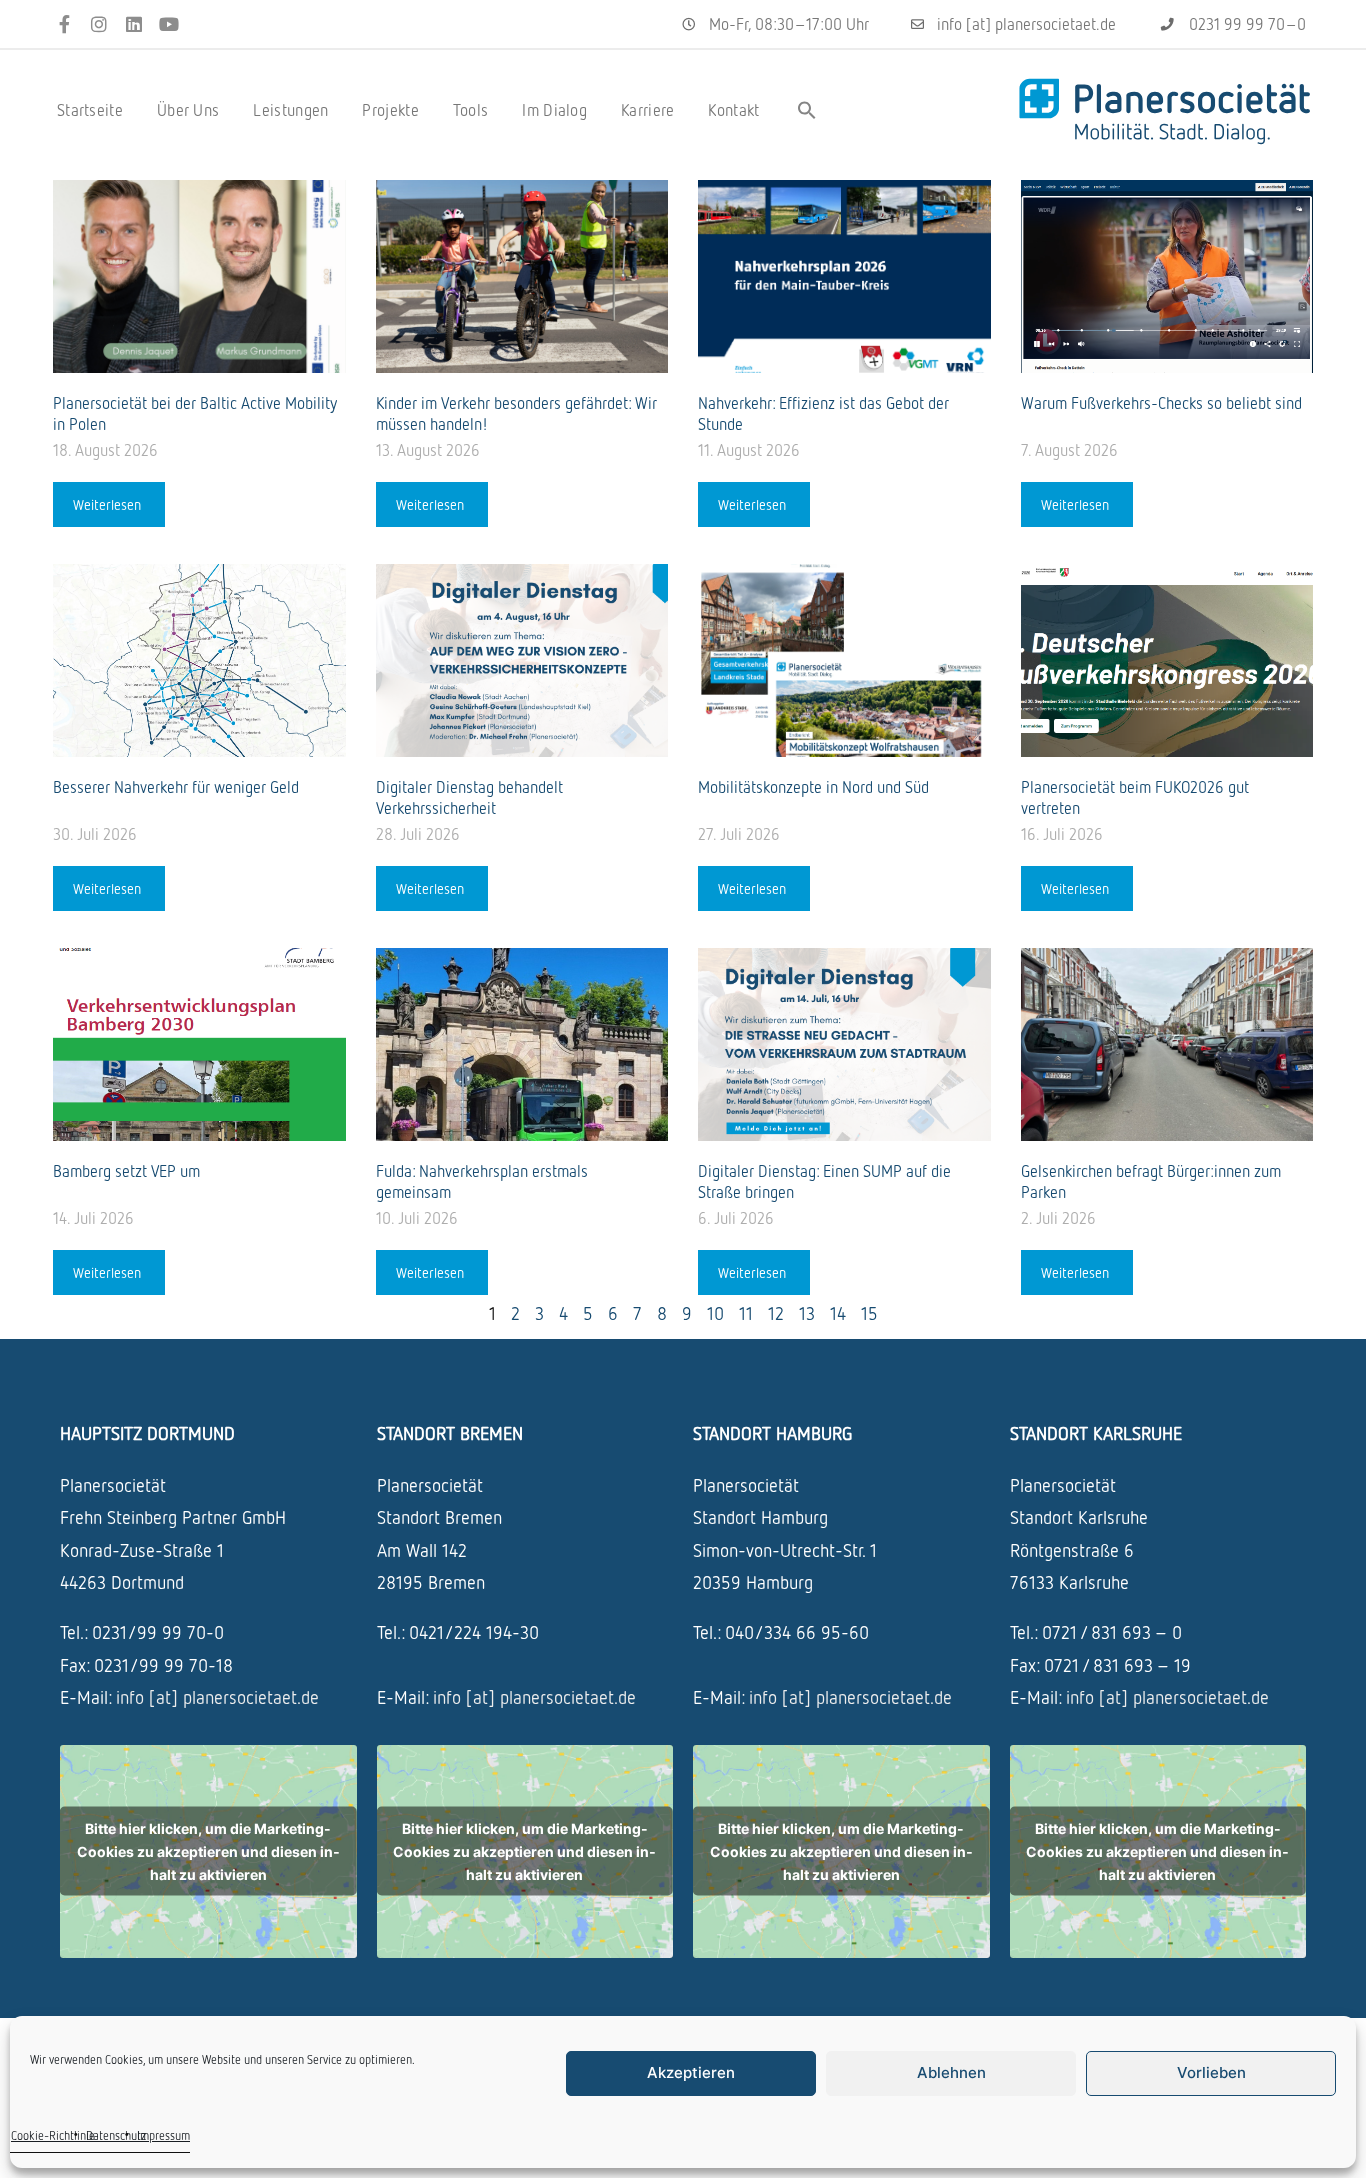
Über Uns (188, 110)
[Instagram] (99, 24)
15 (869, 1313)
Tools (471, 110)
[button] (807, 110)
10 (715, 1313)
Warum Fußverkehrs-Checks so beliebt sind (1163, 403)
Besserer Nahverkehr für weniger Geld (178, 787)
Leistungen (290, 110)
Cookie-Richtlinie (53, 2135)
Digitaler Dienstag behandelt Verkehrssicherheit (469, 797)
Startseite (90, 110)
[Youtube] (168, 24)
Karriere (647, 110)
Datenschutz (116, 2135)
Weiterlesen (109, 504)
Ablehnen (951, 2072)
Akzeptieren (691, 2072)
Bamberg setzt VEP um (128, 1171)
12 (776, 1313)
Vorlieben (1211, 2072)
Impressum (163, 2135)
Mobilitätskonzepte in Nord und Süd (815, 787)
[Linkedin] (134, 24)
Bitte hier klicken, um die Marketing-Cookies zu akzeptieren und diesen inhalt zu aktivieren (208, 1851)
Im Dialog (554, 110)
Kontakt (733, 110)
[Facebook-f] (64, 24)
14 (838, 1313)
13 (807, 1313)
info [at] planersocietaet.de (217, 1697)
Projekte (390, 110)
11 (746, 1313)
